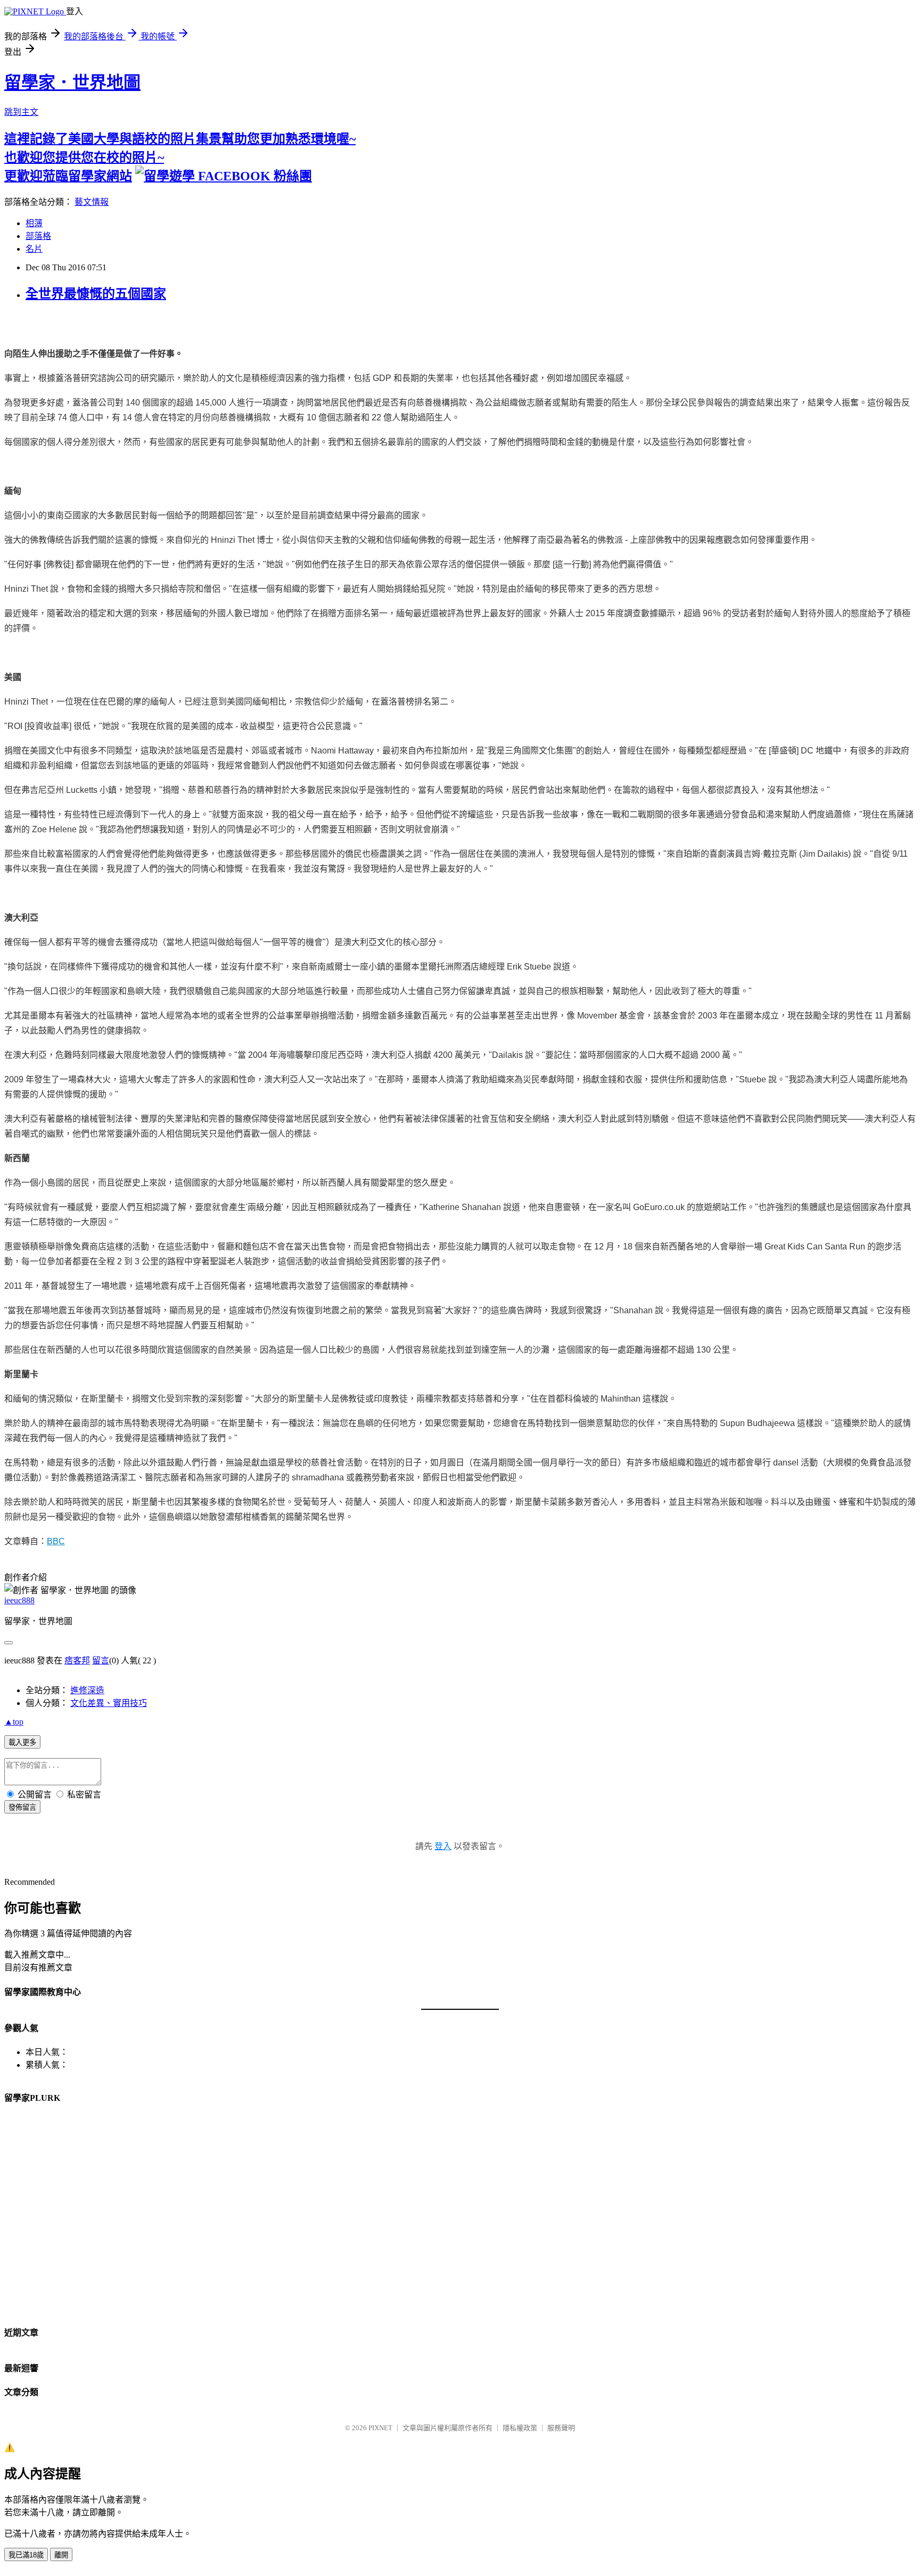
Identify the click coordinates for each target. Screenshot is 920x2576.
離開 (61, 2555)
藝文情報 (92, 202)
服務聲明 (561, 2428)
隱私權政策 (520, 2428)
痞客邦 (77, 1660)
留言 (101, 1660)
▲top (14, 1722)
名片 (34, 249)
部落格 (38, 236)
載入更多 (22, 1742)
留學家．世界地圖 (72, 82)
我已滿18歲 (26, 2555)
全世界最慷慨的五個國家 (96, 294)
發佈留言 (22, 1807)
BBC (56, 1541)
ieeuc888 (19, 1600)
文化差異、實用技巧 (109, 1703)
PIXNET (380, 2428)
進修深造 (87, 1690)
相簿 (34, 223)
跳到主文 (21, 112)
